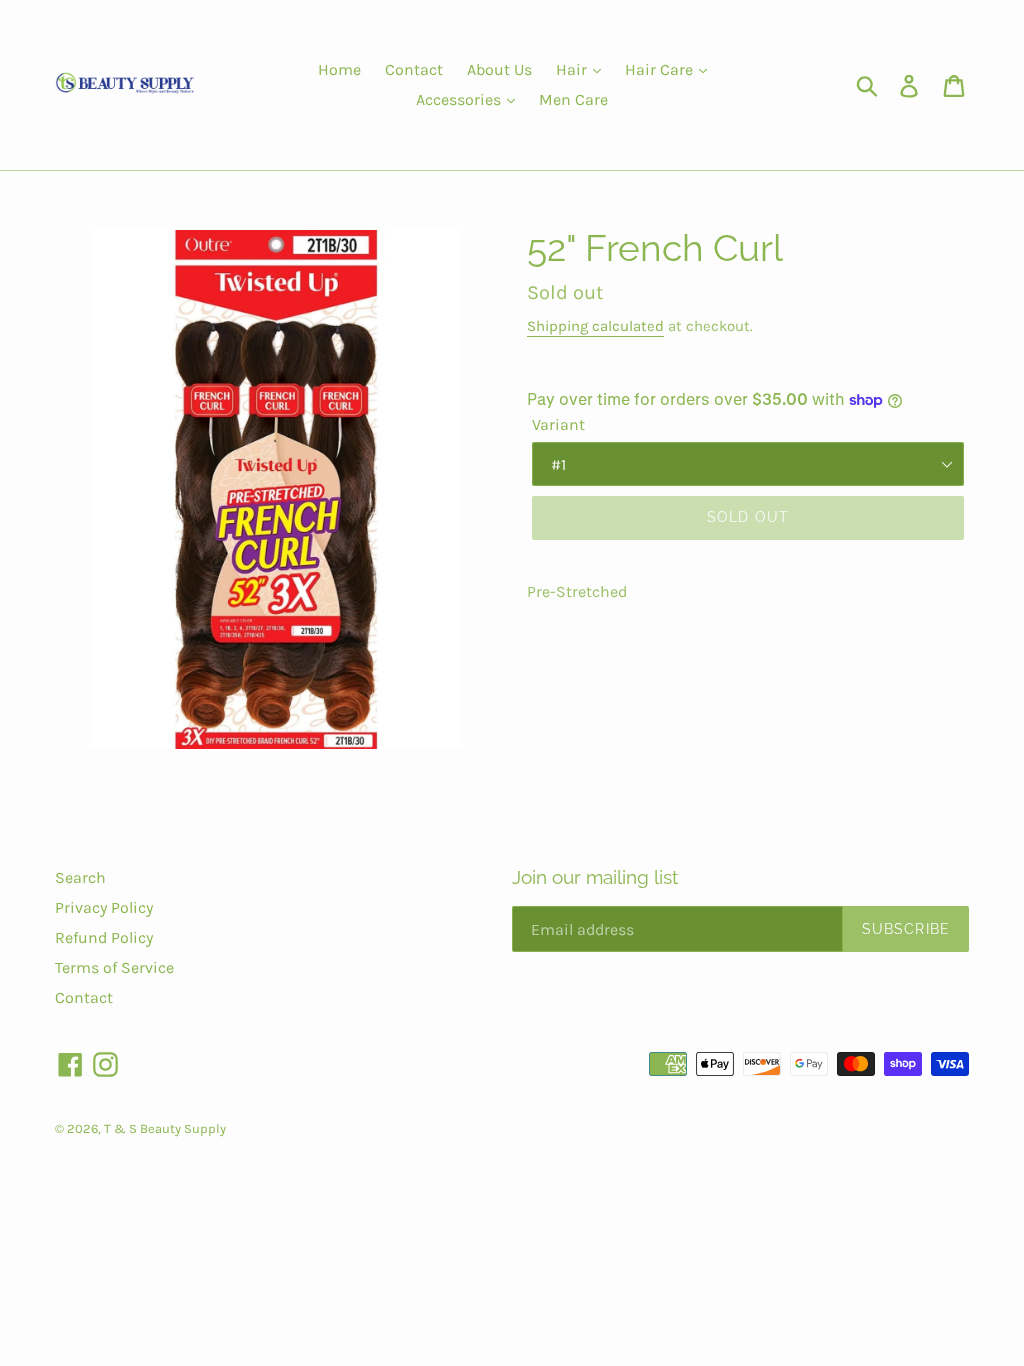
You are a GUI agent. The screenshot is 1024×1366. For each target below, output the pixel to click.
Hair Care (661, 69)
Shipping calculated (595, 326)
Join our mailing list (595, 877)
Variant (558, 424)
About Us (499, 69)
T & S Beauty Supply (165, 1128)
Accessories (460, 99)
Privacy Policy (104, 907)
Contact (414, 69)
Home (339, 69)
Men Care (573, 99)
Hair (573, 69)
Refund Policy (104, 937)
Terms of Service (114, 967)
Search (80, 877)
